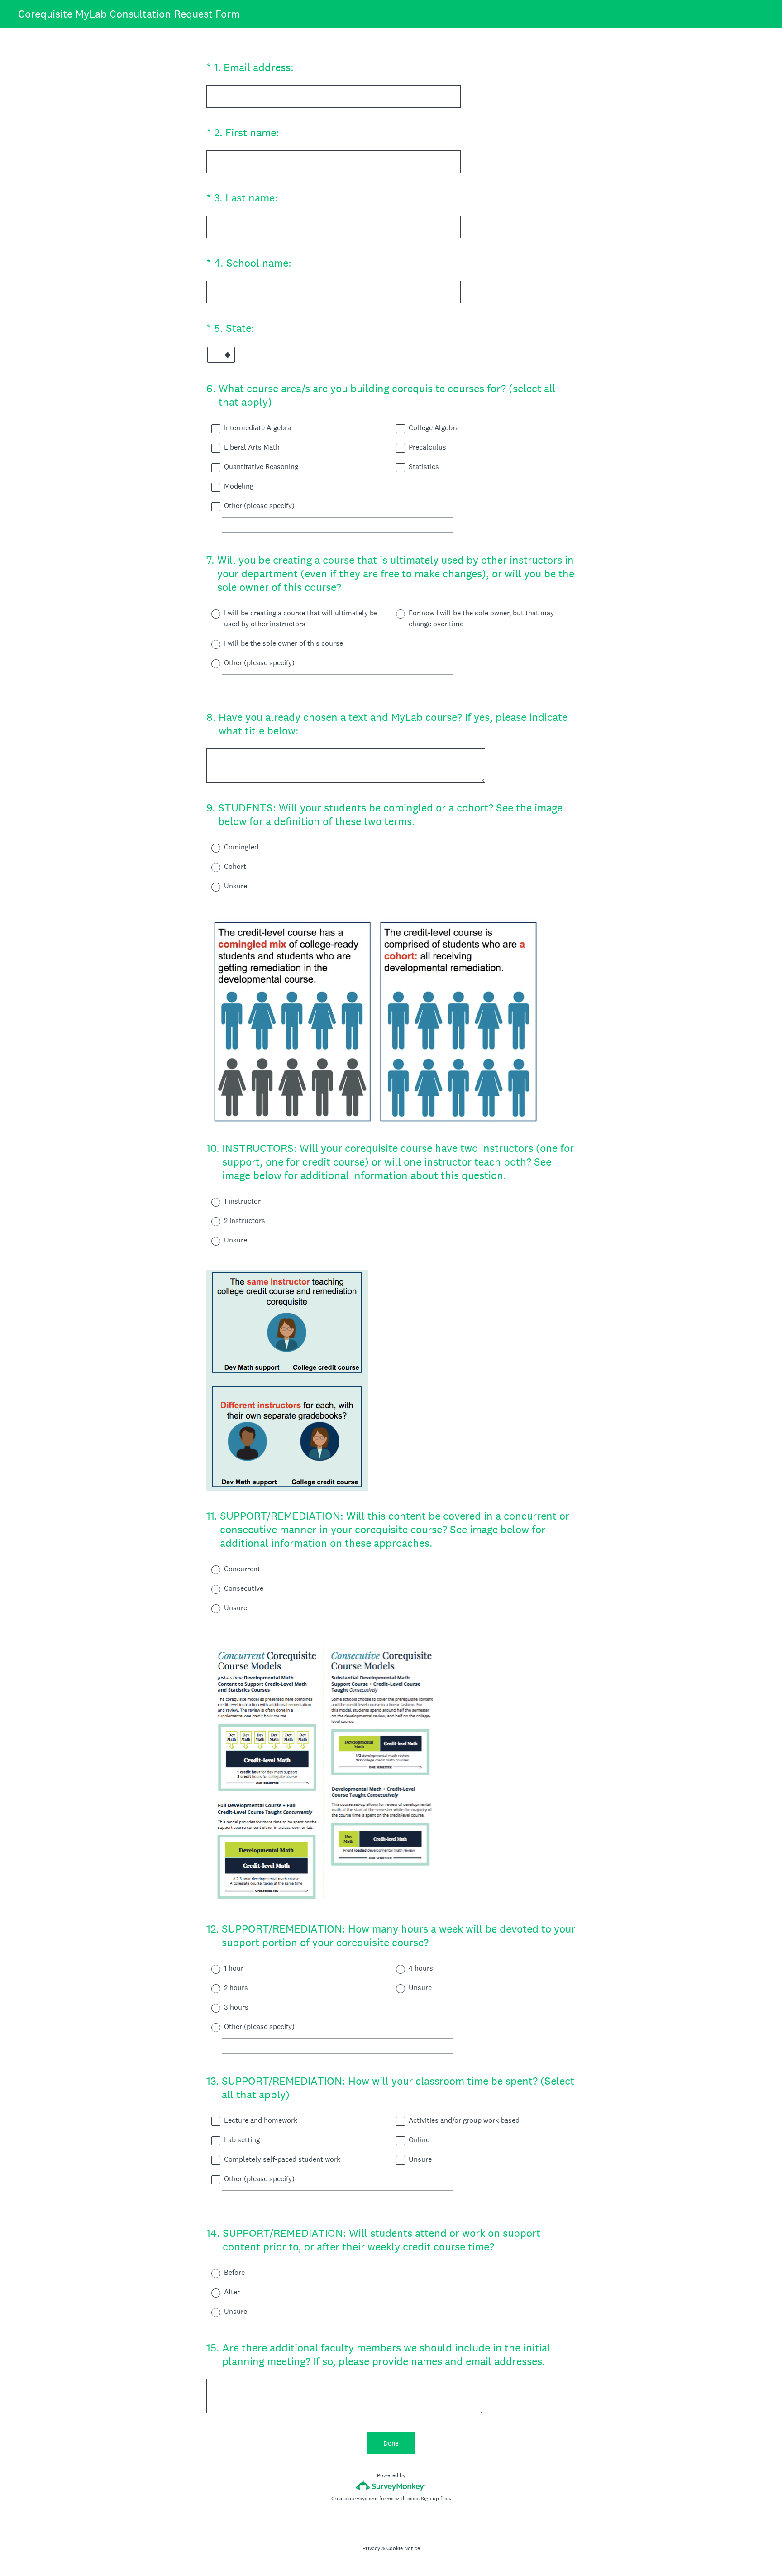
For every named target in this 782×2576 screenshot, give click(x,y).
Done (391, 2443)
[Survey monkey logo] (391, 2486)
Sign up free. (436, 2499)
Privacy (371, 2548)
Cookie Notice (403, 2548)
